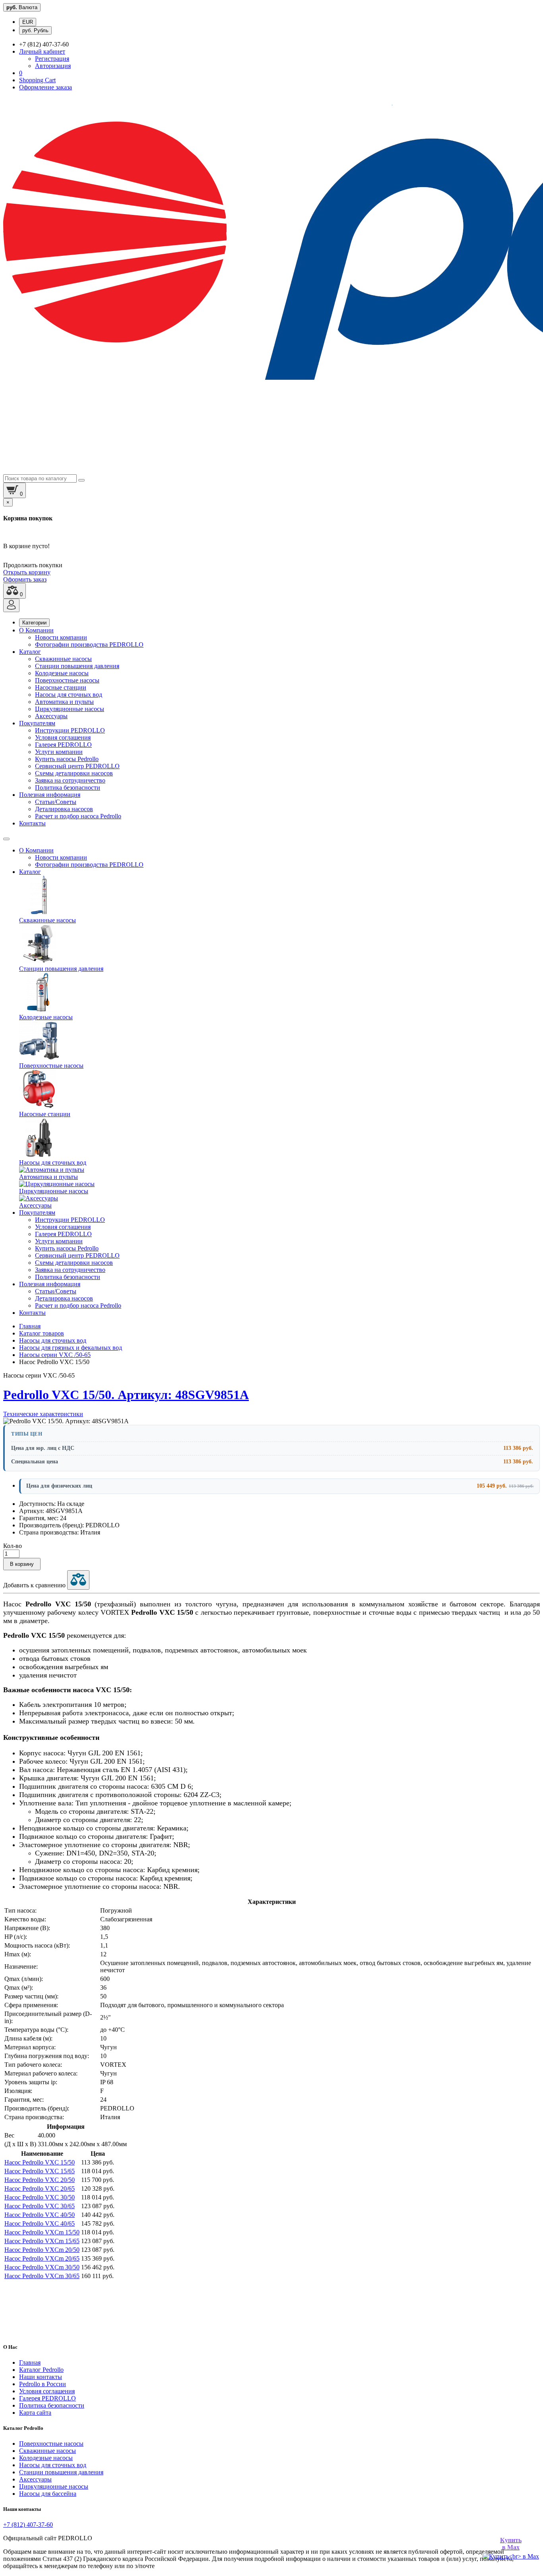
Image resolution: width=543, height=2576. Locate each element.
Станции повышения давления (77, 666)
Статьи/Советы (56, 802)
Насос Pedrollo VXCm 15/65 (42, 2241)
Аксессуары (51, 716)
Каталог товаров (42, 1333)
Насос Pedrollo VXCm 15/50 (42, 2232)
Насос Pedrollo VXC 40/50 (40, 2215)
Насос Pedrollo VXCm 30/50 (42, 2267)
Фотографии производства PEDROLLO (89, 644)
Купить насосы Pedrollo (67, 759)
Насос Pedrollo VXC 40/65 (40, 2223)
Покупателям (37, 723)
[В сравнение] (78, 1580)
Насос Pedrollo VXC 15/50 (40, 2162)
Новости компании (61, 637)
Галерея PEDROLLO (63, 745)
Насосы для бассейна (48, 2494)
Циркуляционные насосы (70, 709)
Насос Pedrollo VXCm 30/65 (42, 2276)
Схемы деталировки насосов (74, 773)
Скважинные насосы (63, 659)
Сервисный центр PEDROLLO (77, 766)
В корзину (22, 1564)
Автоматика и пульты (64, 702)
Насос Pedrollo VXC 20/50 (40, 2180)
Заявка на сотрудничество (70, 780)
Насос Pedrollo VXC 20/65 (40, 2189)
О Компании (36, 630)
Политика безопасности (68, 787)
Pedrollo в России (43, 2384)
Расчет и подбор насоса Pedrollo (78, 816)
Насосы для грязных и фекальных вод (71, 1348)
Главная (30, 1326)
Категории (34, 623)
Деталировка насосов (64, 809)
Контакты (32, 823)
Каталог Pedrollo (41, 2370)
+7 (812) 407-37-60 (28, 2525)
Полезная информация (50, 795)
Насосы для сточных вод (69, 695)
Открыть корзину (27, 572)
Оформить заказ (25, 579)
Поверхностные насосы (67, 680)
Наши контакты (41, 2377)
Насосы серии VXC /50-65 (55, 1355)
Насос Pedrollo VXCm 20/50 (42, 2250)
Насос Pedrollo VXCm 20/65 (42, 2258)
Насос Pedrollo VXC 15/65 (40, 2171)
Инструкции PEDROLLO (70, 730)
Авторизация (53, 66)
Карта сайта (35, 2413)
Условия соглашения (63, 737)
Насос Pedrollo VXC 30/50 (40, 2197)
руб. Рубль (35, 30)
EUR (28, 22)
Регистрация (52, 59)
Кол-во (13, 1546)
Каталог (30, 652)
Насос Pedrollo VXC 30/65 (40, 2206)
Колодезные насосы (62, 673)
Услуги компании (59, 752)
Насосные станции (61, 687)
